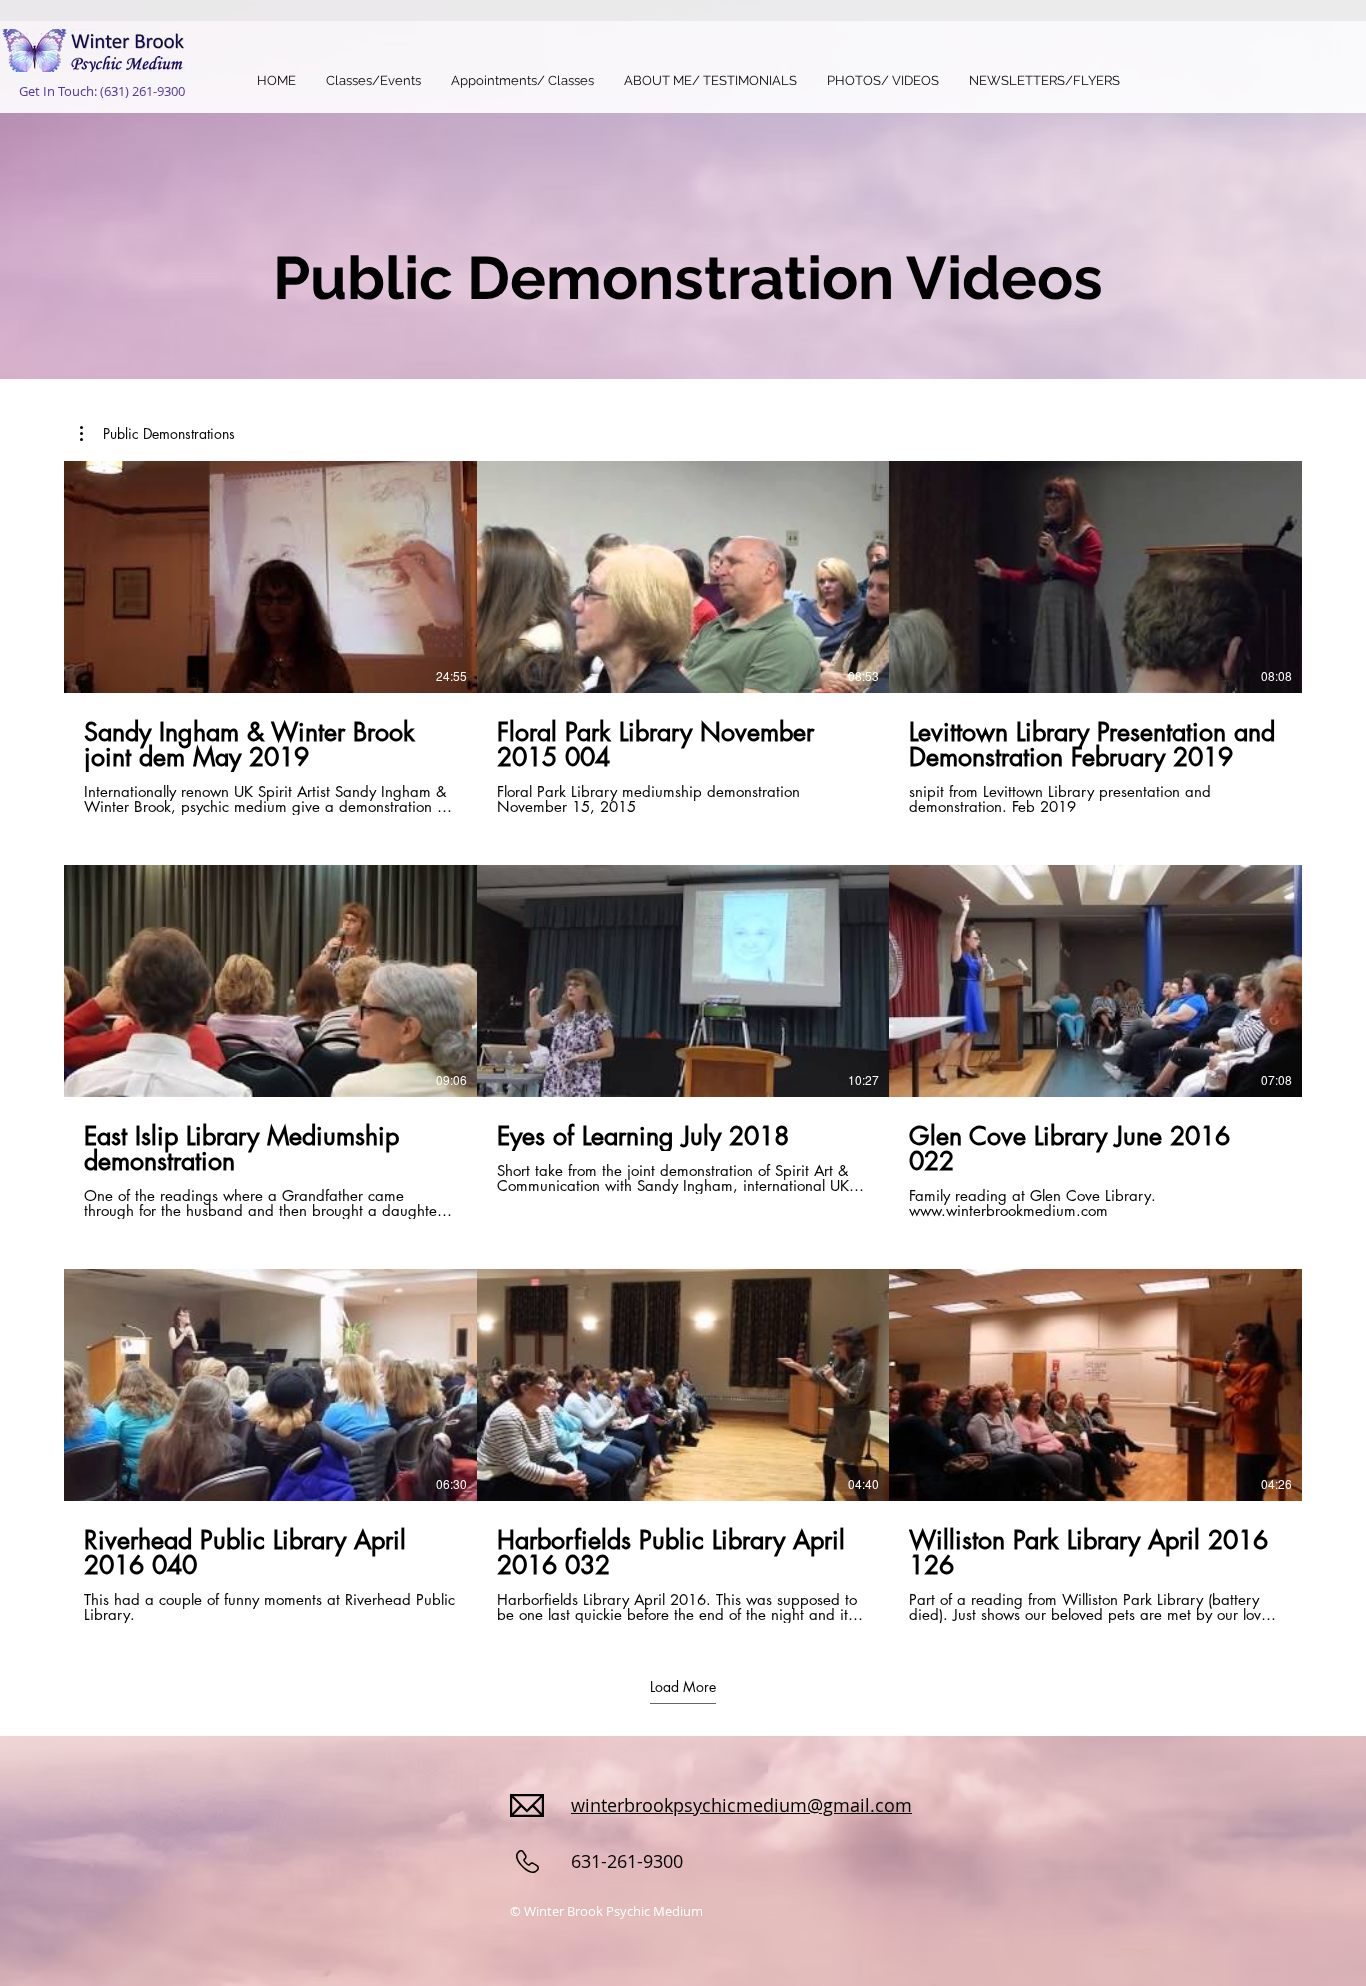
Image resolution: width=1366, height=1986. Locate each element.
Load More (683, 1686)
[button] (157, 434)
